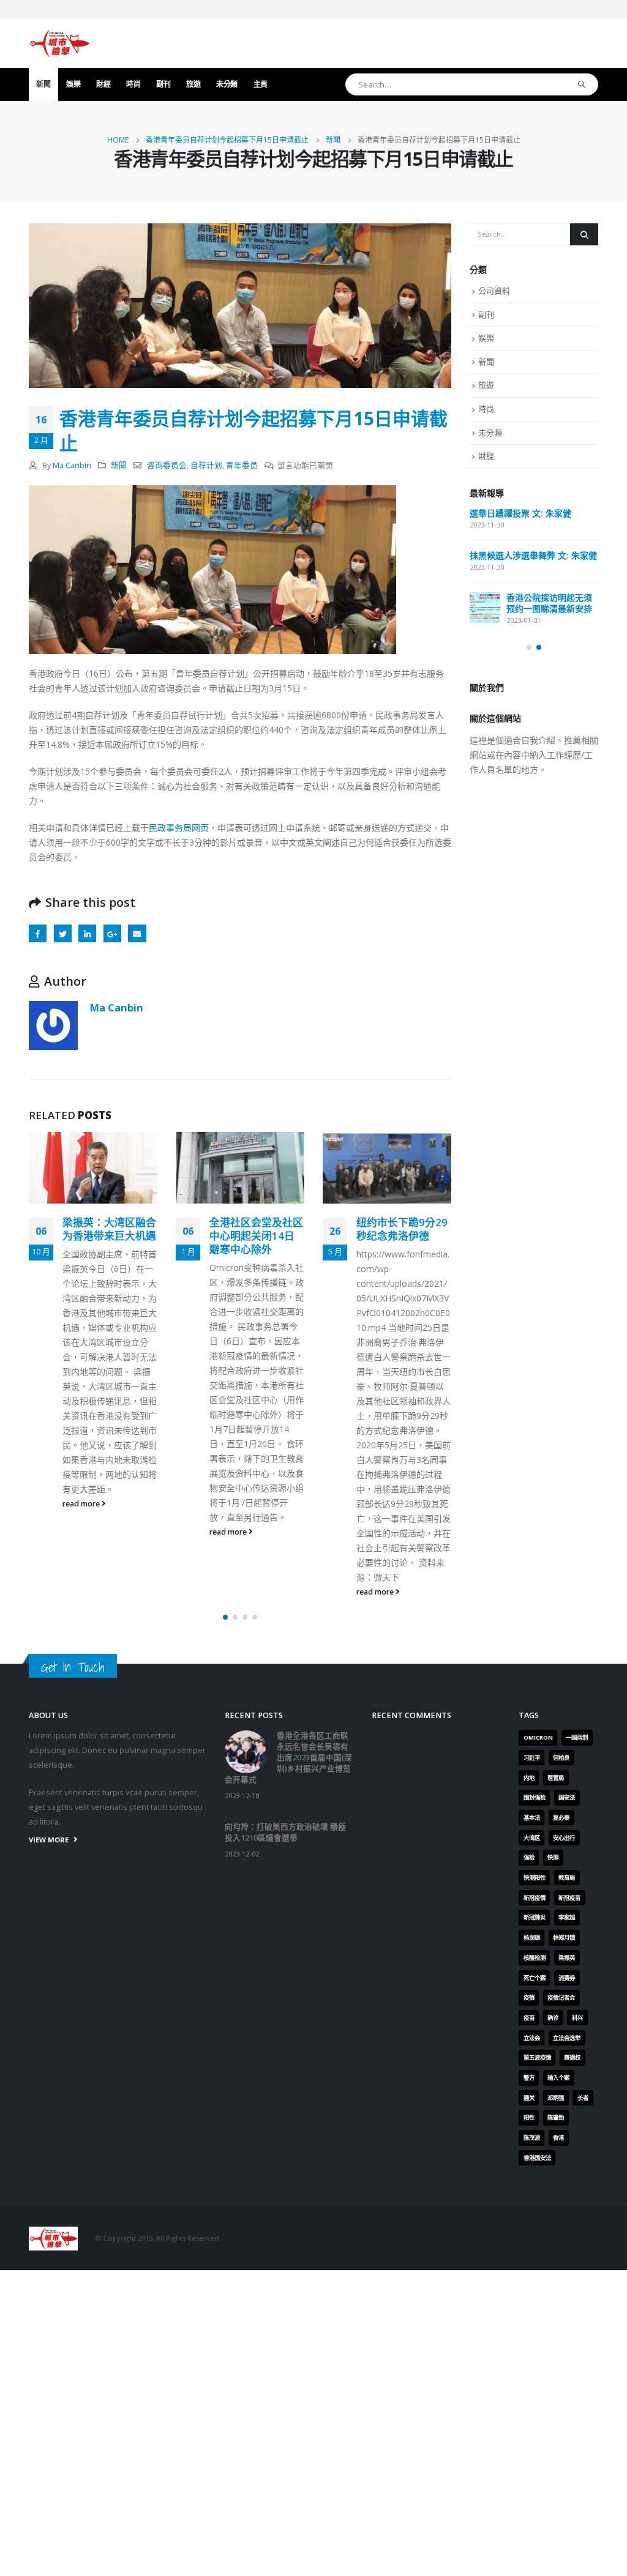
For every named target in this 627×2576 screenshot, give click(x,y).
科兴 (577, 2018)
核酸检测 (535, 1958)
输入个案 (558, 2078)
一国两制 (577, 1737)
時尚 (133, 84)
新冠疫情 (535, 1898)
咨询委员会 (167, 465)
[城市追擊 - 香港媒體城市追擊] (59, 43)
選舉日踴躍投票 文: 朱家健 (520, 513)
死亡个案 (535, 1978)
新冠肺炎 (535, 1917)
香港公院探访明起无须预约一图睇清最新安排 (549, 603)
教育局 (567, 1878)
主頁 (261, 84)
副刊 (163, 84)
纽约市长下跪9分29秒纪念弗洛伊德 (402, 1229)
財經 (103, 84)
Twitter (63, 933)
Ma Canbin (72, 465)
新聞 (43, 84)
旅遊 (193, 84)
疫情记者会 (561, 1997)
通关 (529, 2098)
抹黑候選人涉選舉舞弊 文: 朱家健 (533, 555)
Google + (112, 933)
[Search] (582, 84)
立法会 (532, 2038)
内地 (529, 1778)
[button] (225, 1617)
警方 (529, 2078)
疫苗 (529, 2018)
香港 (558, 2138)
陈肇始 (556, 2117)
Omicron (538, 1737)
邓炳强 (556, 2098)
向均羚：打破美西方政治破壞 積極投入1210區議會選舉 (285, 1832)
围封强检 (535, 1797)
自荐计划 (206, 465)
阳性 (529, 2117)
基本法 (532, 1818)
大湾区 (532, 1838)
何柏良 (561, 1758)
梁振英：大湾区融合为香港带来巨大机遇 (109, 1229)
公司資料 (494, 291)
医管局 (556, 1778)
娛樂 (73, 84)
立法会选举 (567, 2038)
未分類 (227, 84)
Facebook (38, 933)
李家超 (567, 1917)
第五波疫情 (537, 2057)
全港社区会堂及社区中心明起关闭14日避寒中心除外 (256, 1236)
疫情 (529, 1997)
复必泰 (561, 1818)
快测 (553, 1857)
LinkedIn (87, 933)
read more (82, 1504)
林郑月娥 (564, 1938)
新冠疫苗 (569, 1898)
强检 (529, 1857)
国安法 (567, 1797)
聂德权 (572, 2057)
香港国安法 (537, 2158)
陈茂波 (532, 2138)
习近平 (532, 1758)
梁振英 (567, 1958)
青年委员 (242, 465)
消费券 (567, 1978)
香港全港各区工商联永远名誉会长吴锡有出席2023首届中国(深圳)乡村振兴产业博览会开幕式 (288, 1758)
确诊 (553, 2018)
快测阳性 (535, 1878)
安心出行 (564, 1838)
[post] (485, 608)
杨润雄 (532, 1938)
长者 (583, 2098)
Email (137, 933)
